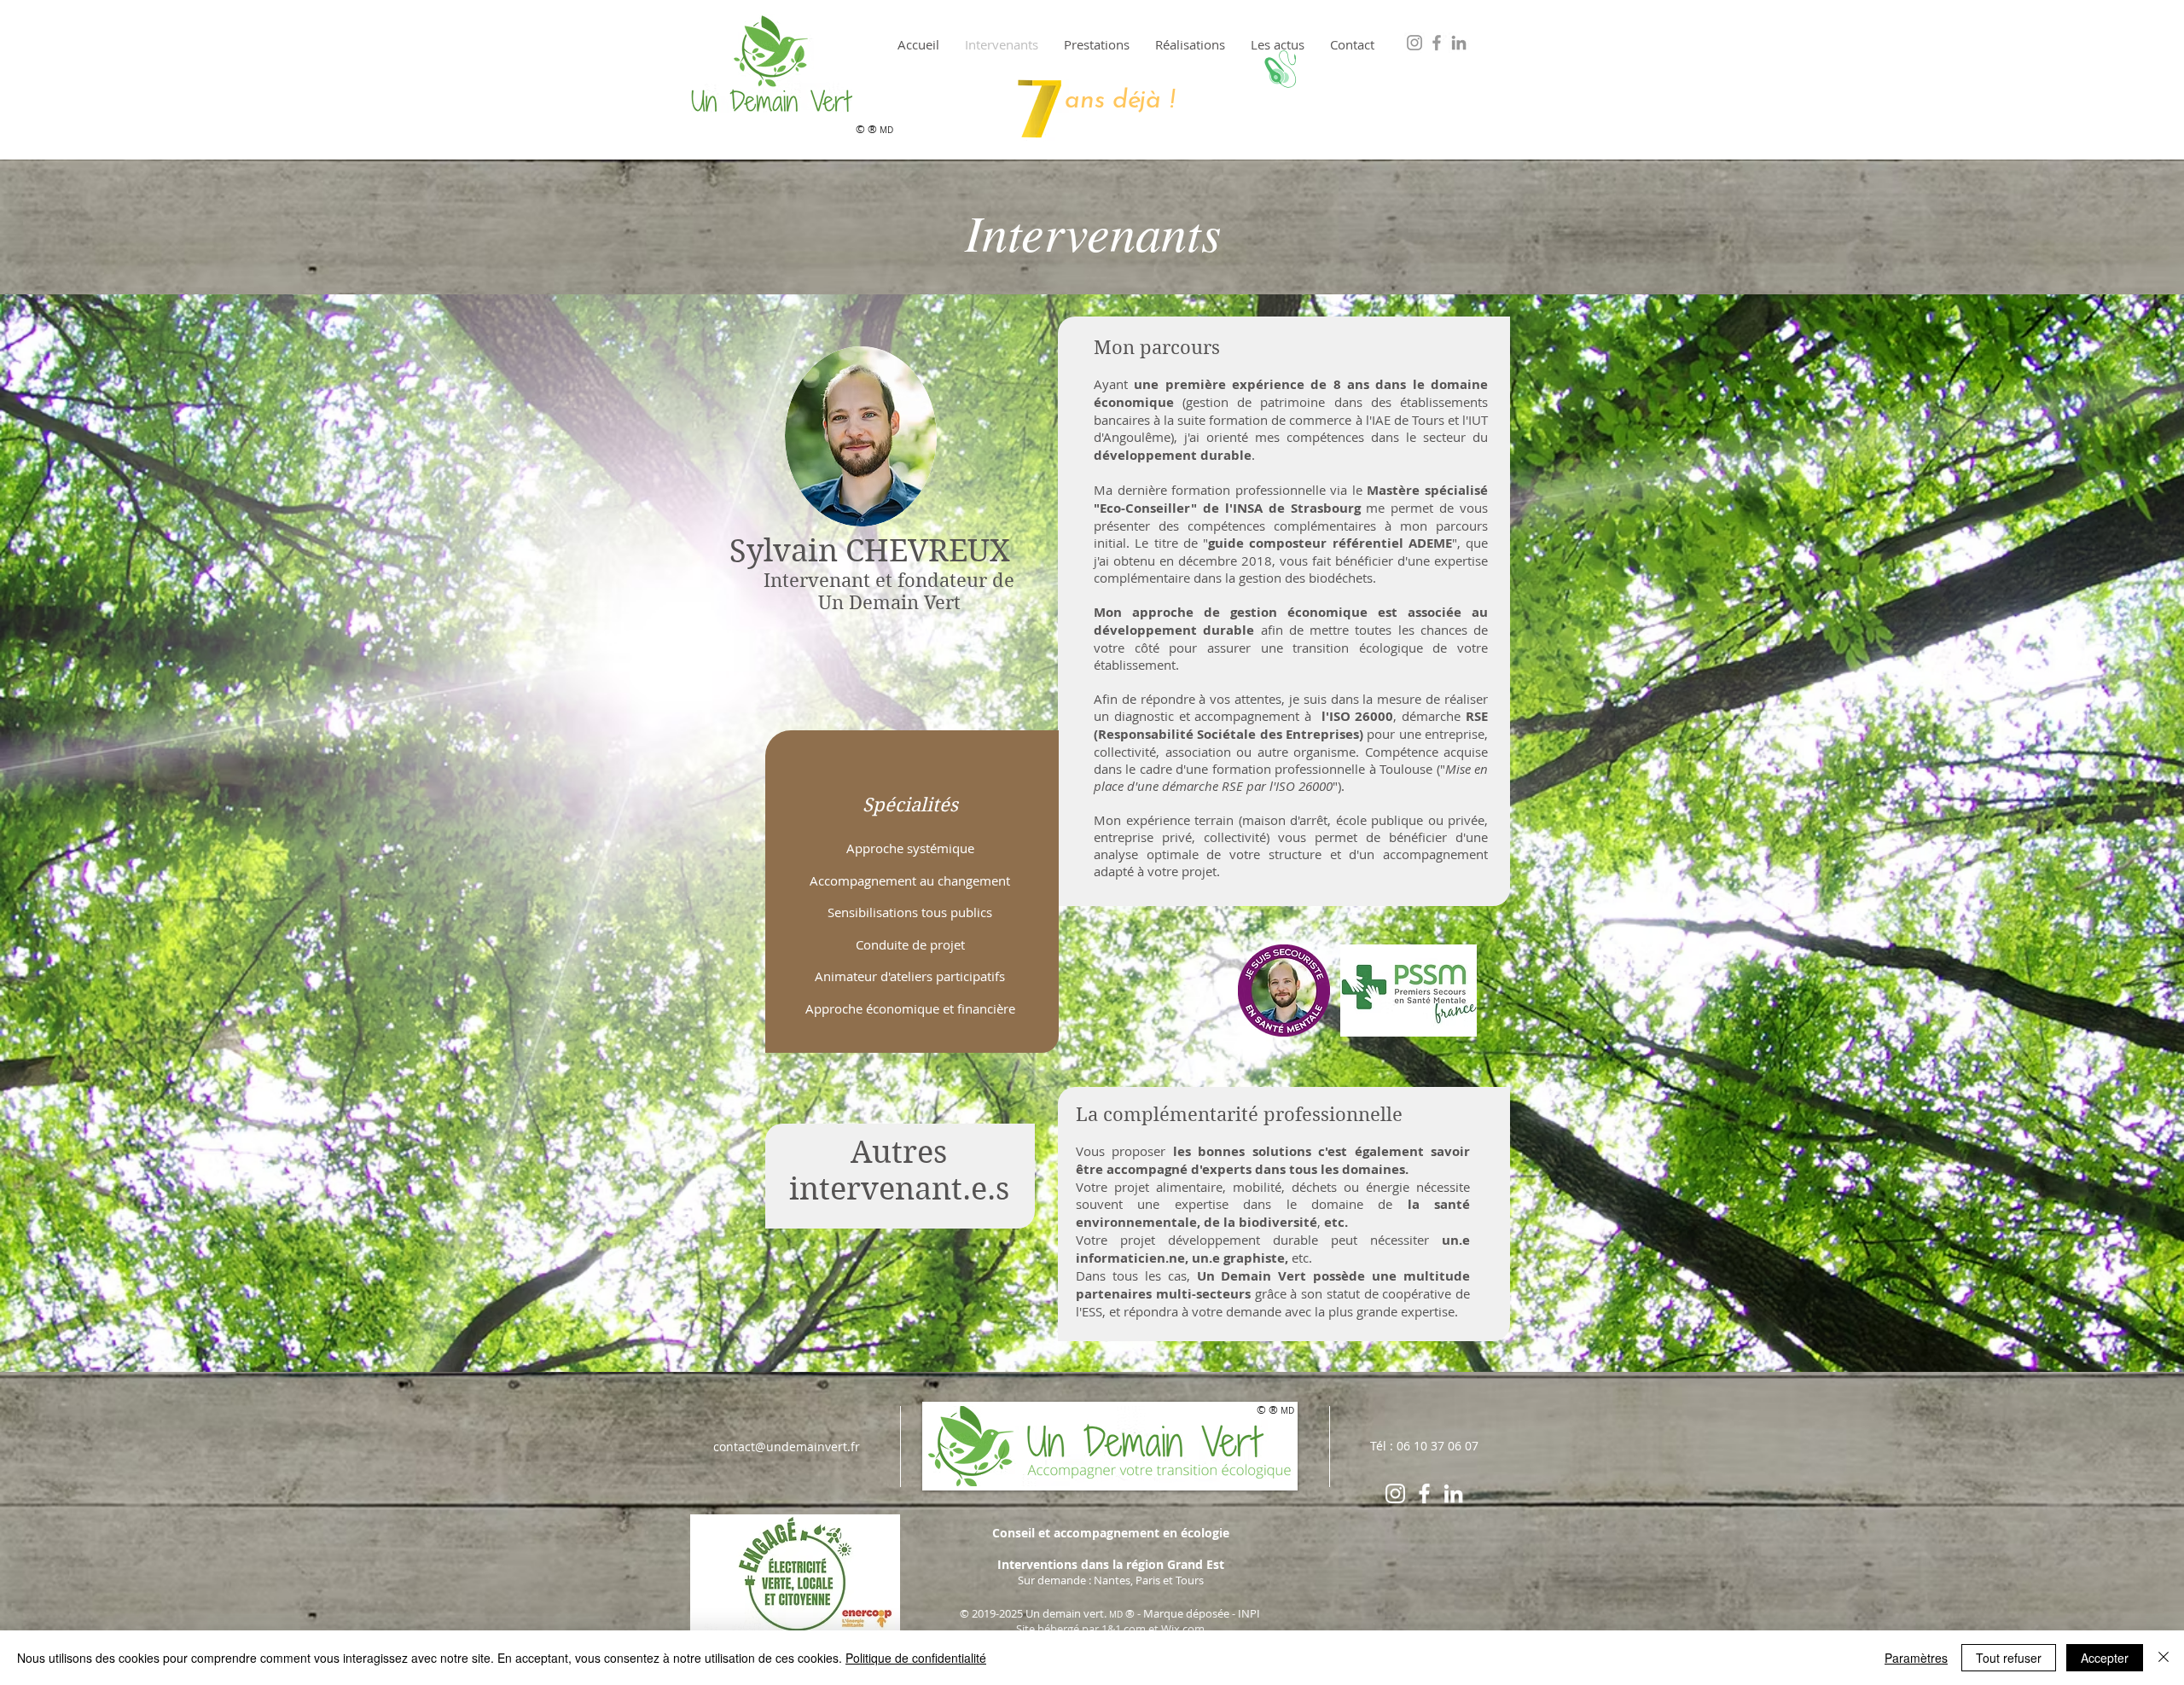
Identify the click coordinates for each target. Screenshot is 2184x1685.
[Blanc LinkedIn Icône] (1453, 1493)
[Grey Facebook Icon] (1437, 43)
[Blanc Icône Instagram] (1395, 1493)
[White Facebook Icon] (1424, 1493)
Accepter (2105, 1658)
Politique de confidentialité (916, 1658)
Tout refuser (2009, 1658)
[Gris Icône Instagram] (1414, 43)
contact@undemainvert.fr (787, 1447)
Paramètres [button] (1916, 1658)
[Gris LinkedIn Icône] (1459, 43)
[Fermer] (2164, 1658)
